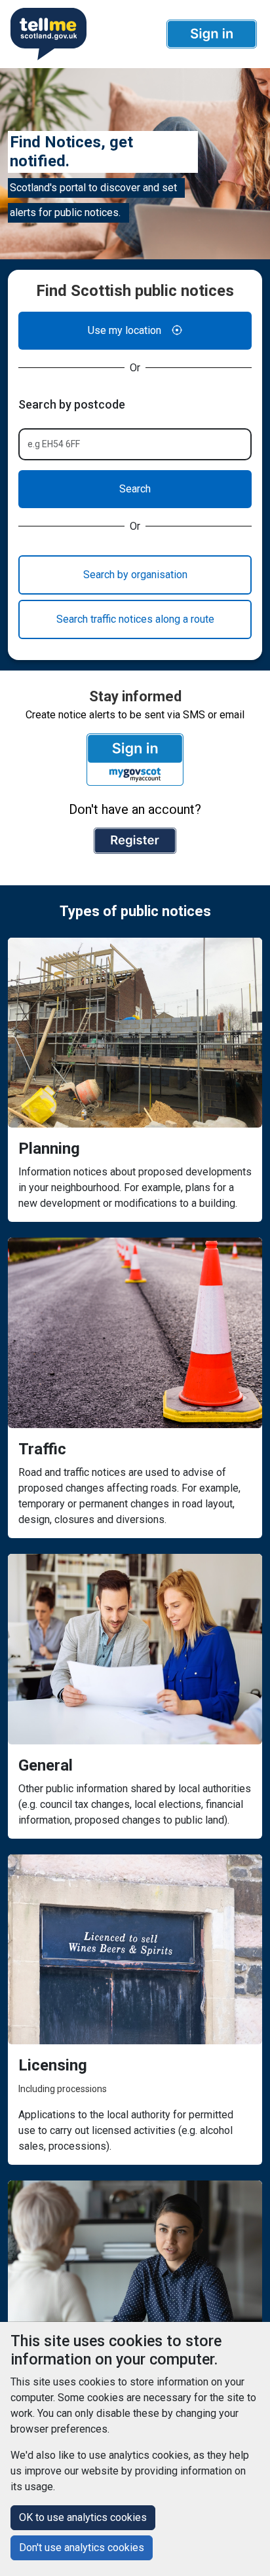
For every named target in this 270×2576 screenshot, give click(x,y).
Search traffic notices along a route (135, 619)
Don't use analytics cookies (82, 2548)
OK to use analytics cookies (83, 2517)
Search (135, 489)
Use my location (125, 330)
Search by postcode (72, 404)
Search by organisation (135, 575)
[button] (212, 34)
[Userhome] (47, 34)
